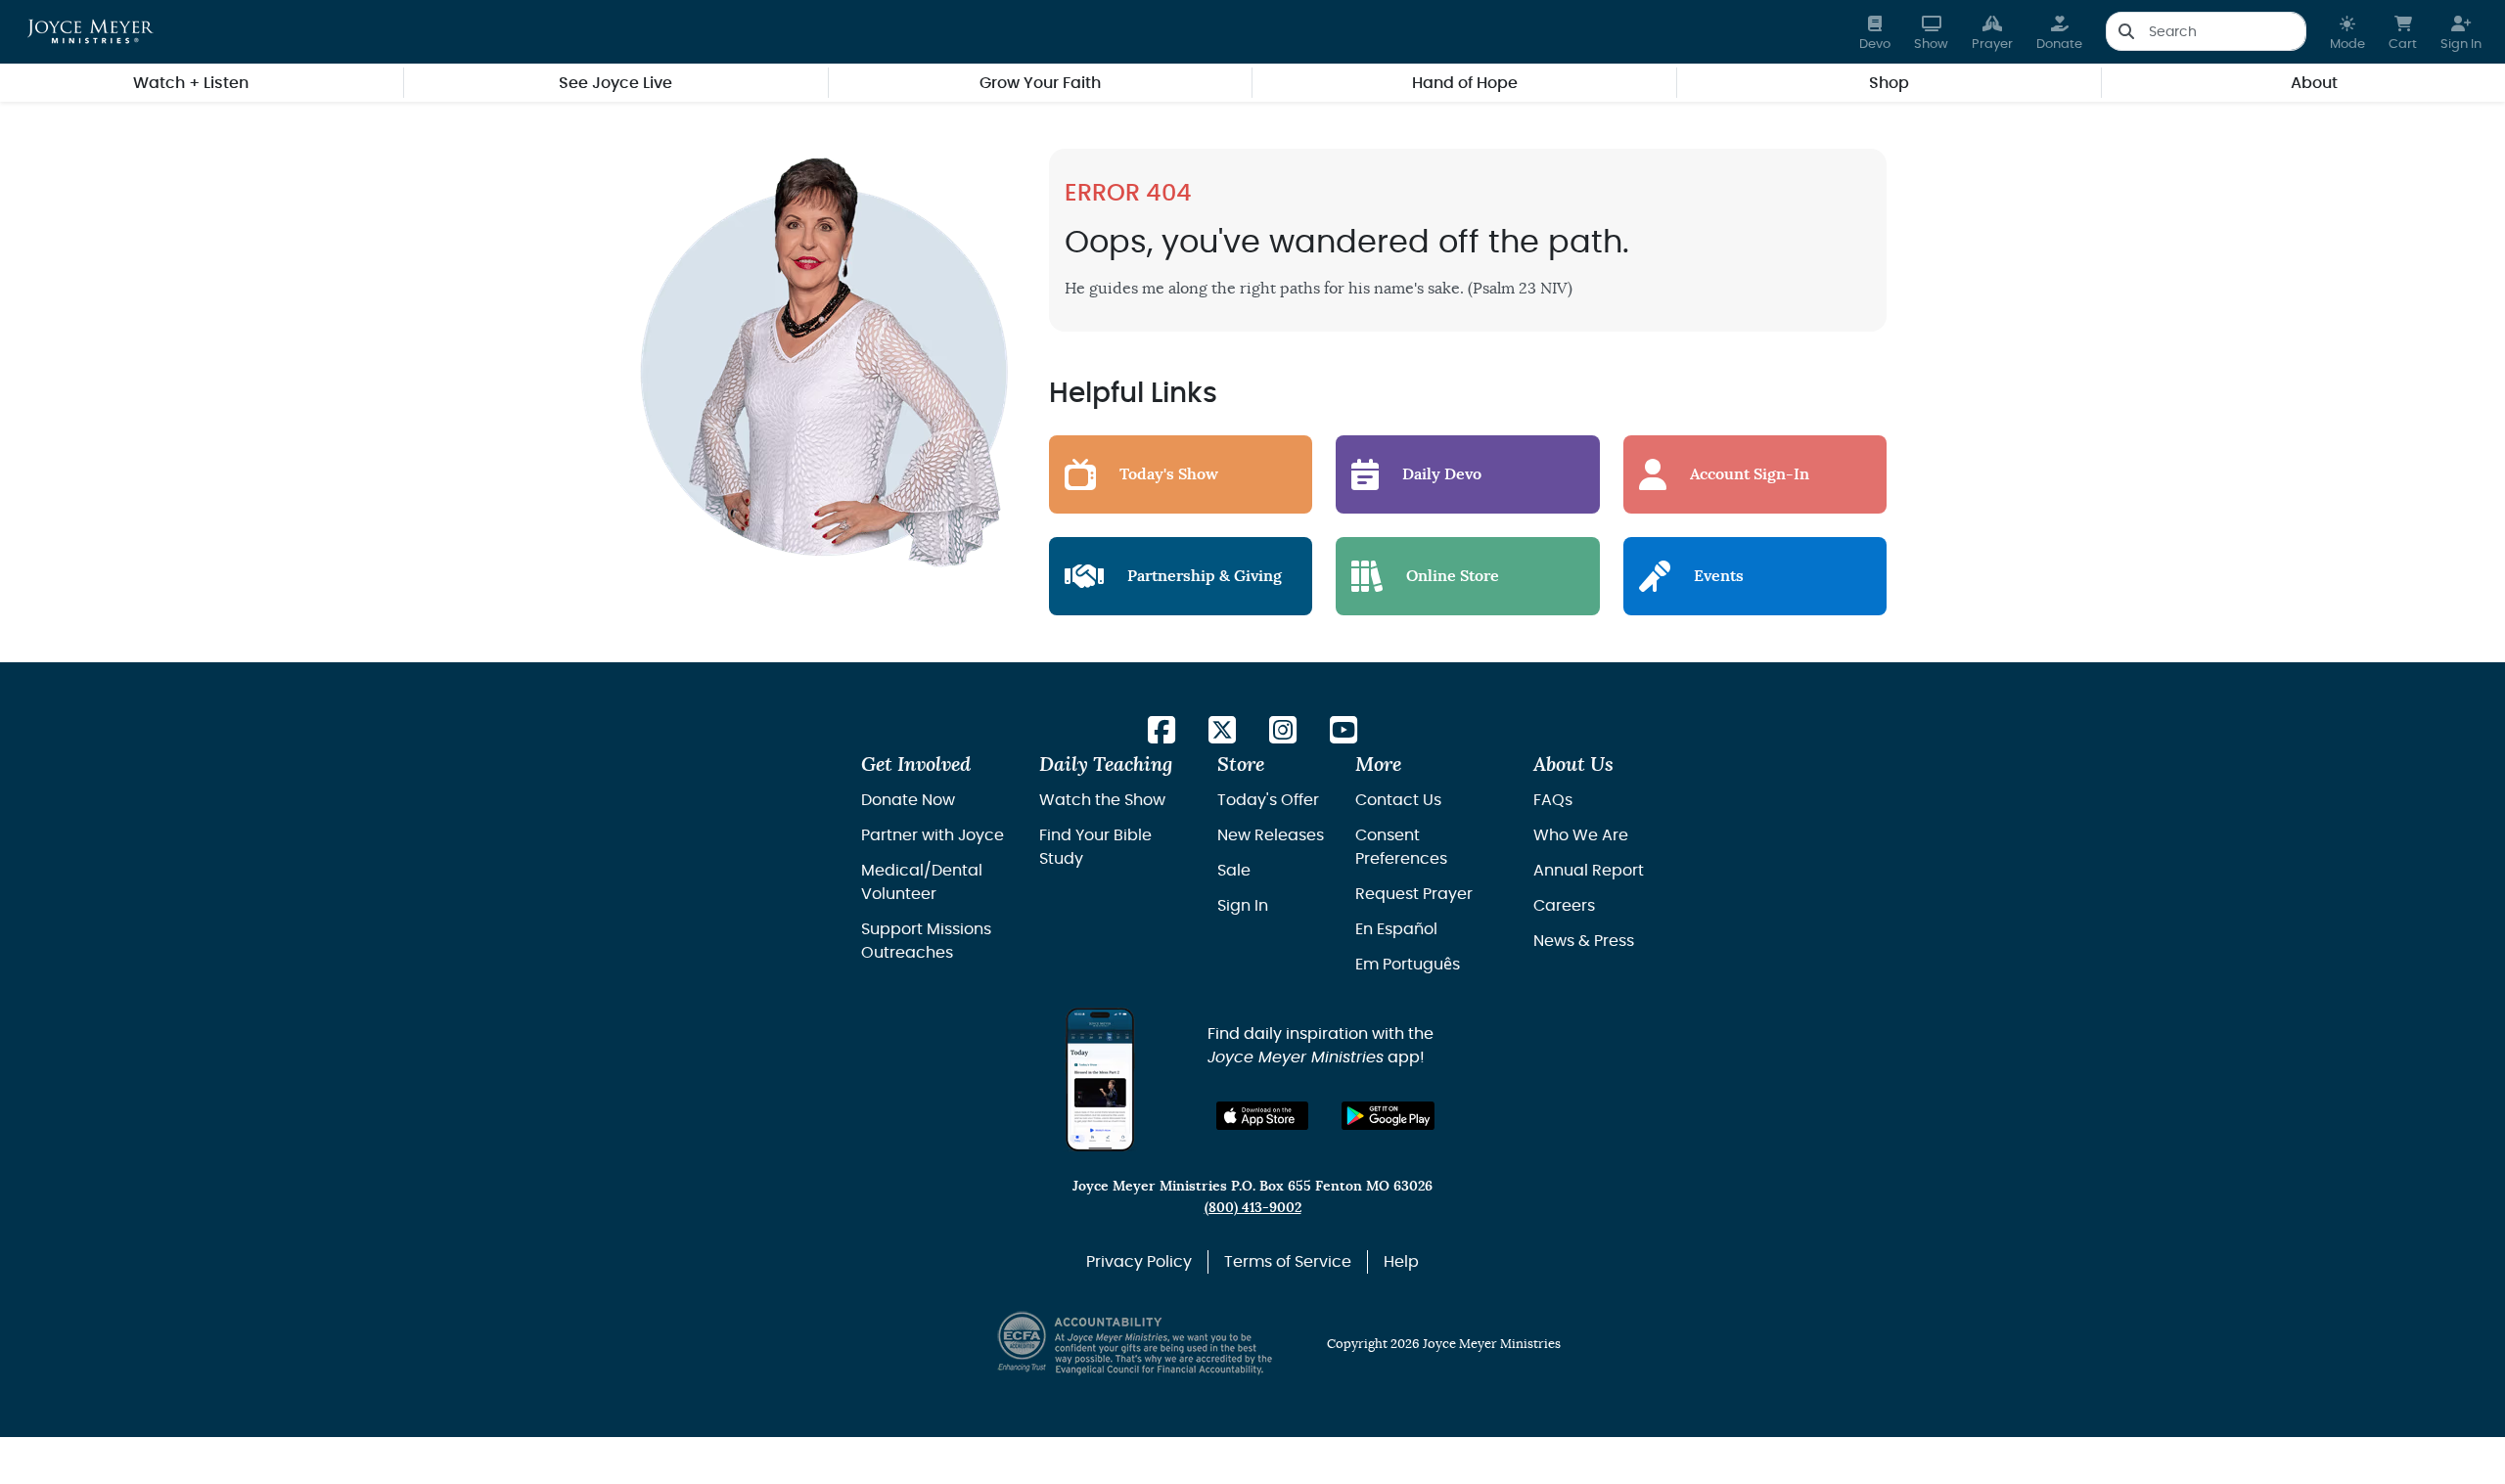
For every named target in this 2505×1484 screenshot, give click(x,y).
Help (1401, 1262)
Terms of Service (1288, 1262)
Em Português (1408, 965)
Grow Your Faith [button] (1040, 83)
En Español (1396, 929)
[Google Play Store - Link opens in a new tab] (1388, 1116)
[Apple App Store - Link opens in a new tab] (1263, 1116)
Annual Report (1589, 871)
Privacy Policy (1139, 1262)
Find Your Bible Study (1095, 847)
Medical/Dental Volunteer (922, 882)
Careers (1564, 906)
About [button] (2314, 83)
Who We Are (1581, 835)
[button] (2347, 32)
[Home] (91, 31)
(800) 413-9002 (1253, 1208)
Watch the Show (1102, 800)
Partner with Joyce (933, 835)
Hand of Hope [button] (1465, 83)
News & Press (1584, 941)
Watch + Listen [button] (191, 83)
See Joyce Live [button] (615, 83)
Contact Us (1398, 800)
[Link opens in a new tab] (1161, 731)
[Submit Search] (2126, 31)
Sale (1234, 871)
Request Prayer (1414, 894)
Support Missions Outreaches (926, 941)
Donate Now (908, 800)
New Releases (1271, 835)
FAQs (1553, 800)
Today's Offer (1268, 800)
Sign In (1243, 906)
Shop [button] (1889, 83)
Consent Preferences (1401, 847)
